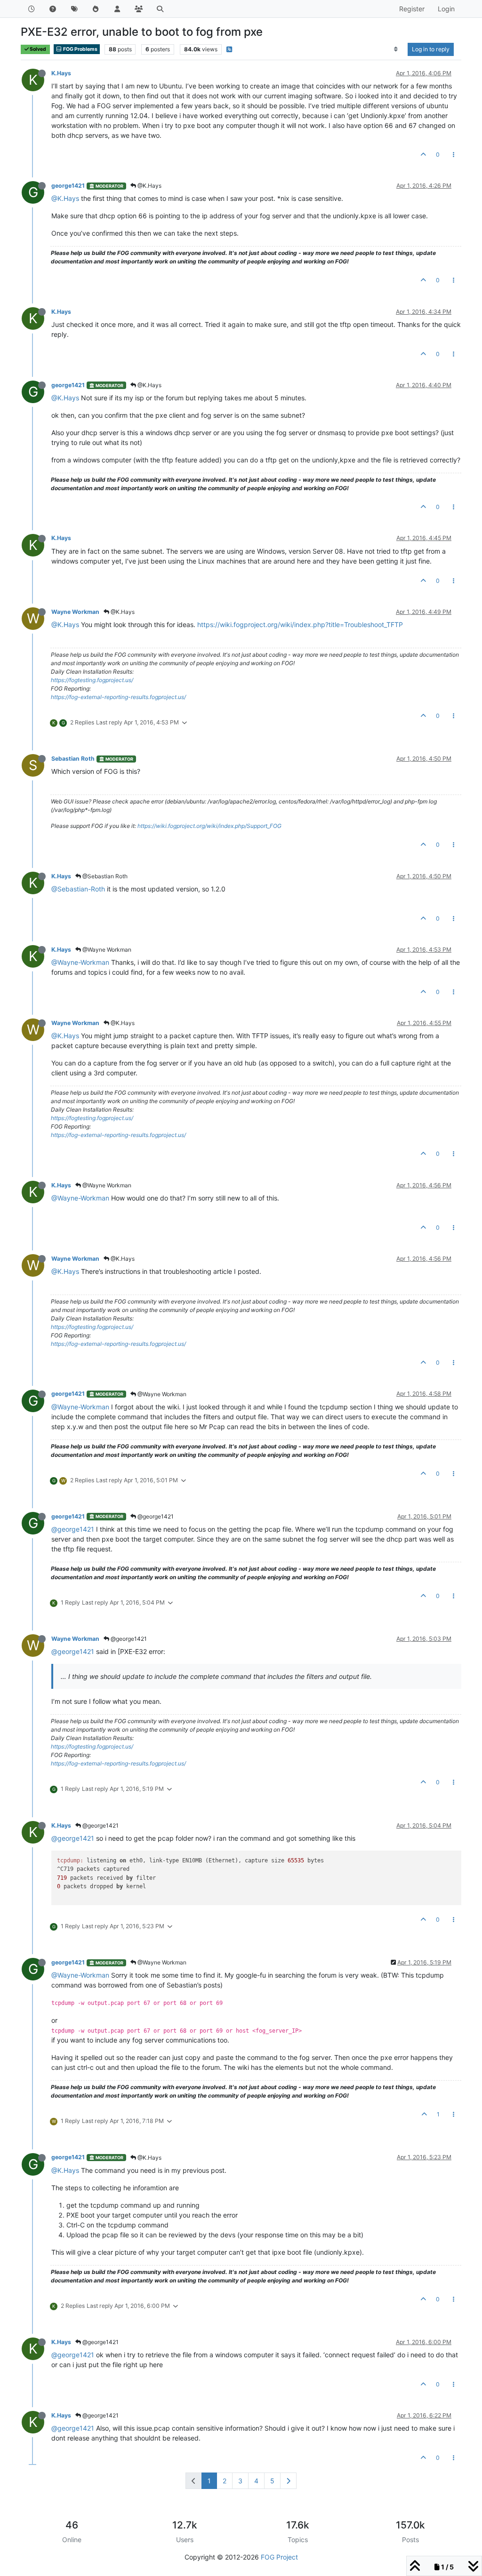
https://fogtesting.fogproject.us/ (92, 680)
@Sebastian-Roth (78, 889)
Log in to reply (431, 49)
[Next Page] (288, 2481)
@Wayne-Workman (80, 962)
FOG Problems (80, 49)
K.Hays (61, 73)
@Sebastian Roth (104, 876)
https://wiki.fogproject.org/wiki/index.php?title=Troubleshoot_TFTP (300, 624)
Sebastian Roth (73, 759)
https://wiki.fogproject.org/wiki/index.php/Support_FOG (209, 826)
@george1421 (155, 1516)
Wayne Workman (75, 612)
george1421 (68, 186)
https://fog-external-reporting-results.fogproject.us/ (118, 697)
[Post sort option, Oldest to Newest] (396, 49)
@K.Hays (149, 186)
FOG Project (279, 2557)
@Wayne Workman (106, 950)
